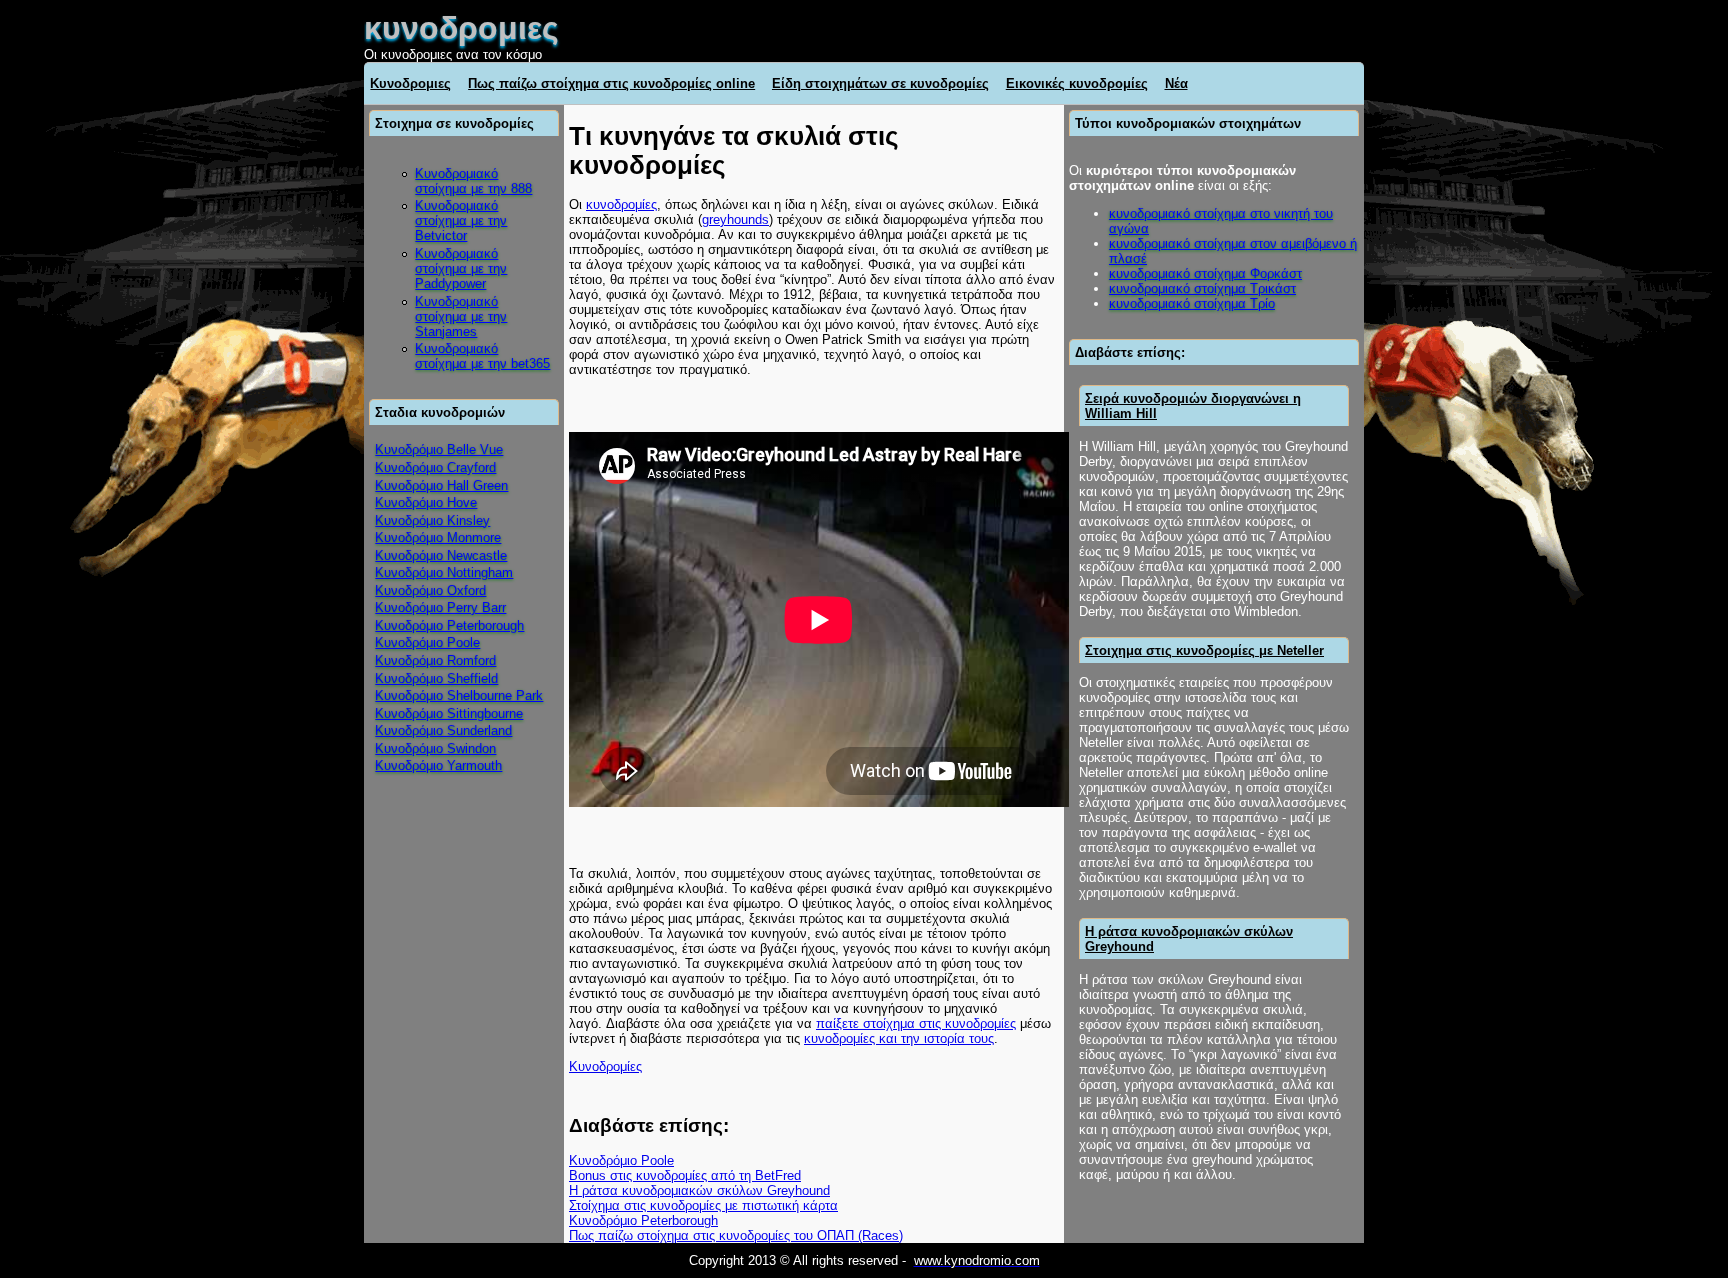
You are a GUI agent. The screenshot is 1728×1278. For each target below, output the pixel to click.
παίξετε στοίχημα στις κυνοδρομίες (916, 1023)
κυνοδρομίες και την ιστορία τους (899, 1038)
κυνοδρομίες (621, 204)
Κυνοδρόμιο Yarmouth (438, 765)
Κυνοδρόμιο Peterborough (449, 625)
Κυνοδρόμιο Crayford (435, 467)
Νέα (1176, 83)
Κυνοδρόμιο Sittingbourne (449, 713)
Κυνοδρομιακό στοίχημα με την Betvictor (461, 220)
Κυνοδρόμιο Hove (426, 502)
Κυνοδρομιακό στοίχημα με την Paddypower (461, 268)
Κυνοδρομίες (605, 1066)
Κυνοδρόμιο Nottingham (444, 572)
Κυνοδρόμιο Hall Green (441, 485)
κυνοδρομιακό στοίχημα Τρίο (1192, 303)
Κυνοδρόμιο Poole (427, 642)
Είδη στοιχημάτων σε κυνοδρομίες (880, 83)
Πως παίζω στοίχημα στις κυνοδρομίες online (611, 83)
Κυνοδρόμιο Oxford (430, 590)
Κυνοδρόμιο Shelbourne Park (459, 695)
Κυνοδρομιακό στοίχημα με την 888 (473, 181)
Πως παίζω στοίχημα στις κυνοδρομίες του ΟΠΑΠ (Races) (736, 1235)
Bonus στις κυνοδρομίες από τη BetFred (685, 1175)
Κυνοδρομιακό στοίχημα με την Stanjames (461, 316)
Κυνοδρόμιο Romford (435, 660)
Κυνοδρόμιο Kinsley (432, 520)
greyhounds (735, 219)
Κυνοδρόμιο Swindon (435, 748)
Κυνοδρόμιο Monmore (438, 537)
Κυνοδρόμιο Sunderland (443, 730)
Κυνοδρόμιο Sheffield (436, 678)
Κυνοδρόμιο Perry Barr (440, 607)
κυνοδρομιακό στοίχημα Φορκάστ (1205, 273)
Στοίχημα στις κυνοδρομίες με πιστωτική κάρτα (703, 1205)
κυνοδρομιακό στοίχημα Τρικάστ (1202, 288)
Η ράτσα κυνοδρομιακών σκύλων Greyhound (699, 1190)
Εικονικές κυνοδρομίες (1077, 83)
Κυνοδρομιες (410, 83)
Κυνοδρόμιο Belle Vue (439, 449)
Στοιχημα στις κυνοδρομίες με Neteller (1204, 650)
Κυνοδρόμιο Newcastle (441, 555)
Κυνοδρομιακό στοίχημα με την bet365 (482, 356)
